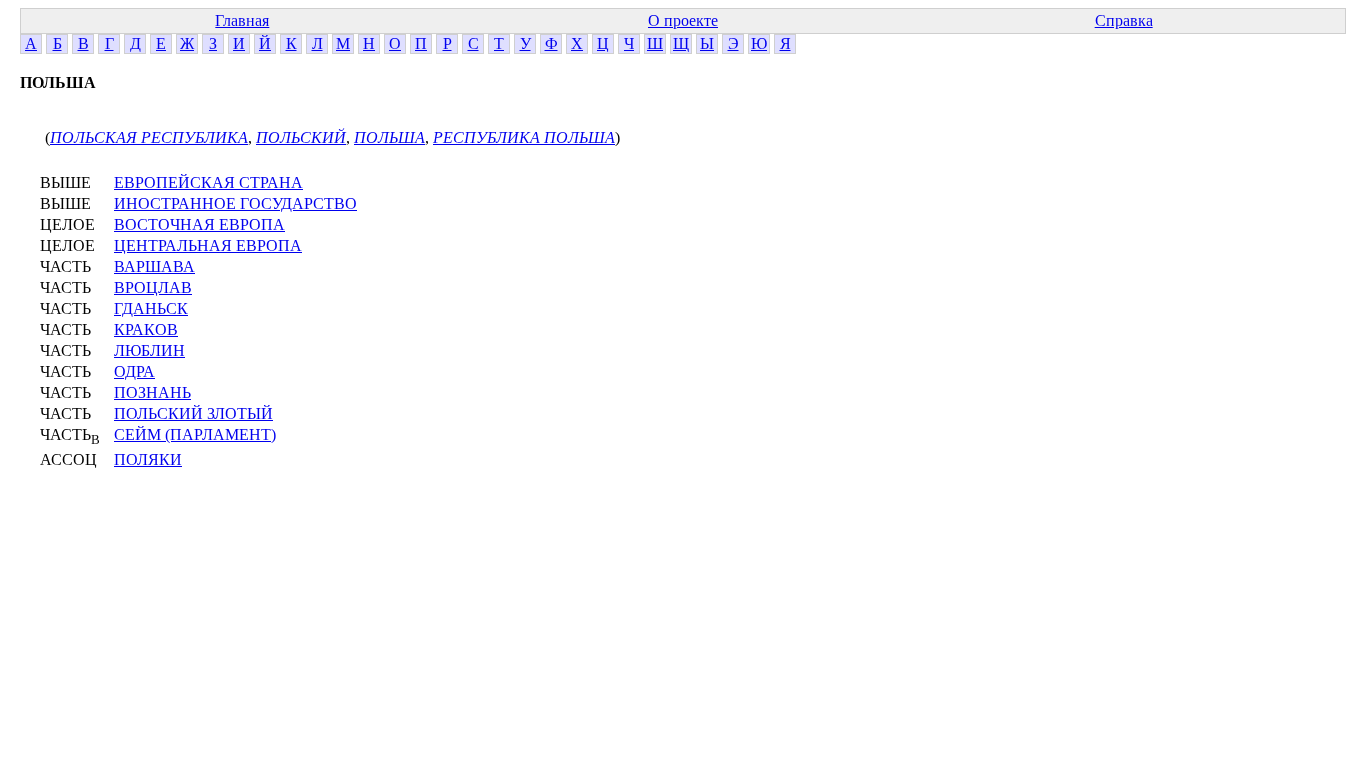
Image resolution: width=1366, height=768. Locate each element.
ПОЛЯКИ (148, 459)
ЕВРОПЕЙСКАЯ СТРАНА (208, 182)
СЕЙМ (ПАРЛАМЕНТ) (195, 434)
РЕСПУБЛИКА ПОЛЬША (524, 137)
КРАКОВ (146, 329)
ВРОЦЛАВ (153, 287)
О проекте (683, 20)
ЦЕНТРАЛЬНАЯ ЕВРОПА (208, 245)
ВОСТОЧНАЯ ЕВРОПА (199, 224)
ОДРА (134, 371)
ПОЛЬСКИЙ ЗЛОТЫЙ (193, 413)
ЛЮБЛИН (149, 350)
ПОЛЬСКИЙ (301, 137)
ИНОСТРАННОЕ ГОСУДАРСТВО (235, 203)
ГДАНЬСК (151, 308)
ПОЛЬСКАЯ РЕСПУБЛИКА (149, 137)
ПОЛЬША (389, 137)
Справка (1124, 20)
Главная (242, 20)
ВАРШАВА (154, 266)
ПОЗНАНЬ (152, 392)
